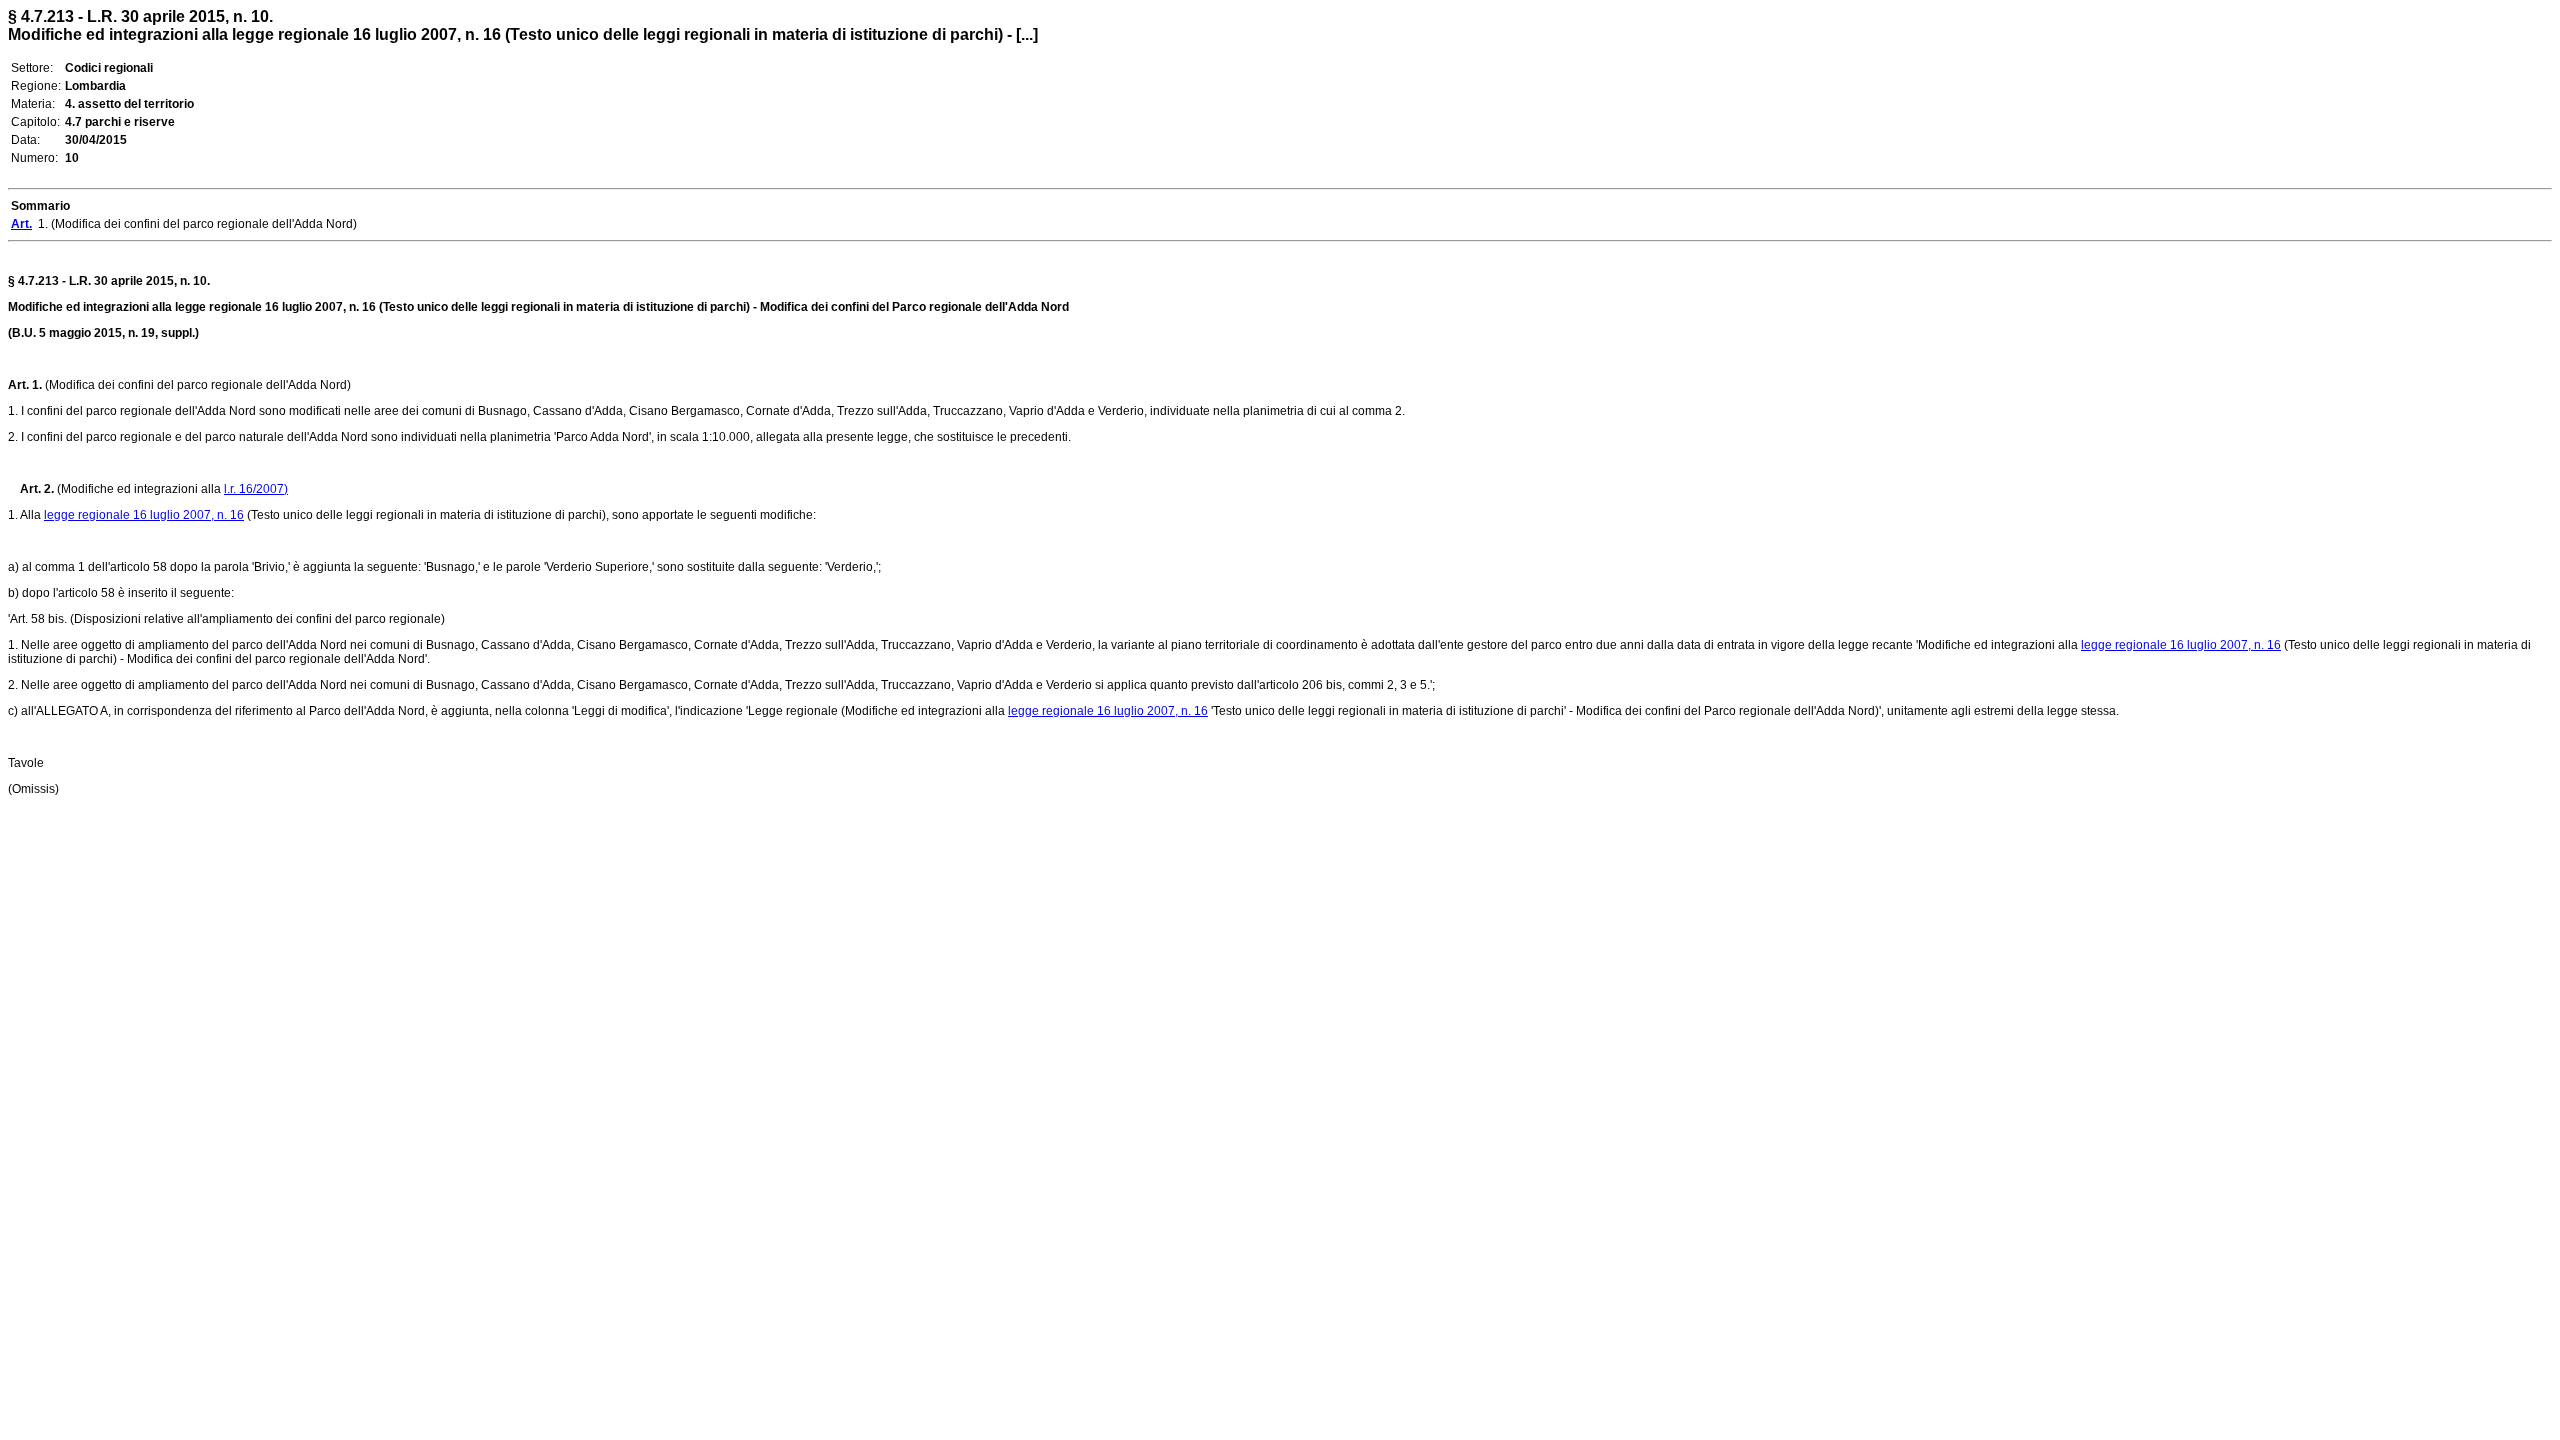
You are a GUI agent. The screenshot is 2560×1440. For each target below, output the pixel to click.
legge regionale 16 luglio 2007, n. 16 (144, 515)
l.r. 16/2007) (256, 489)
